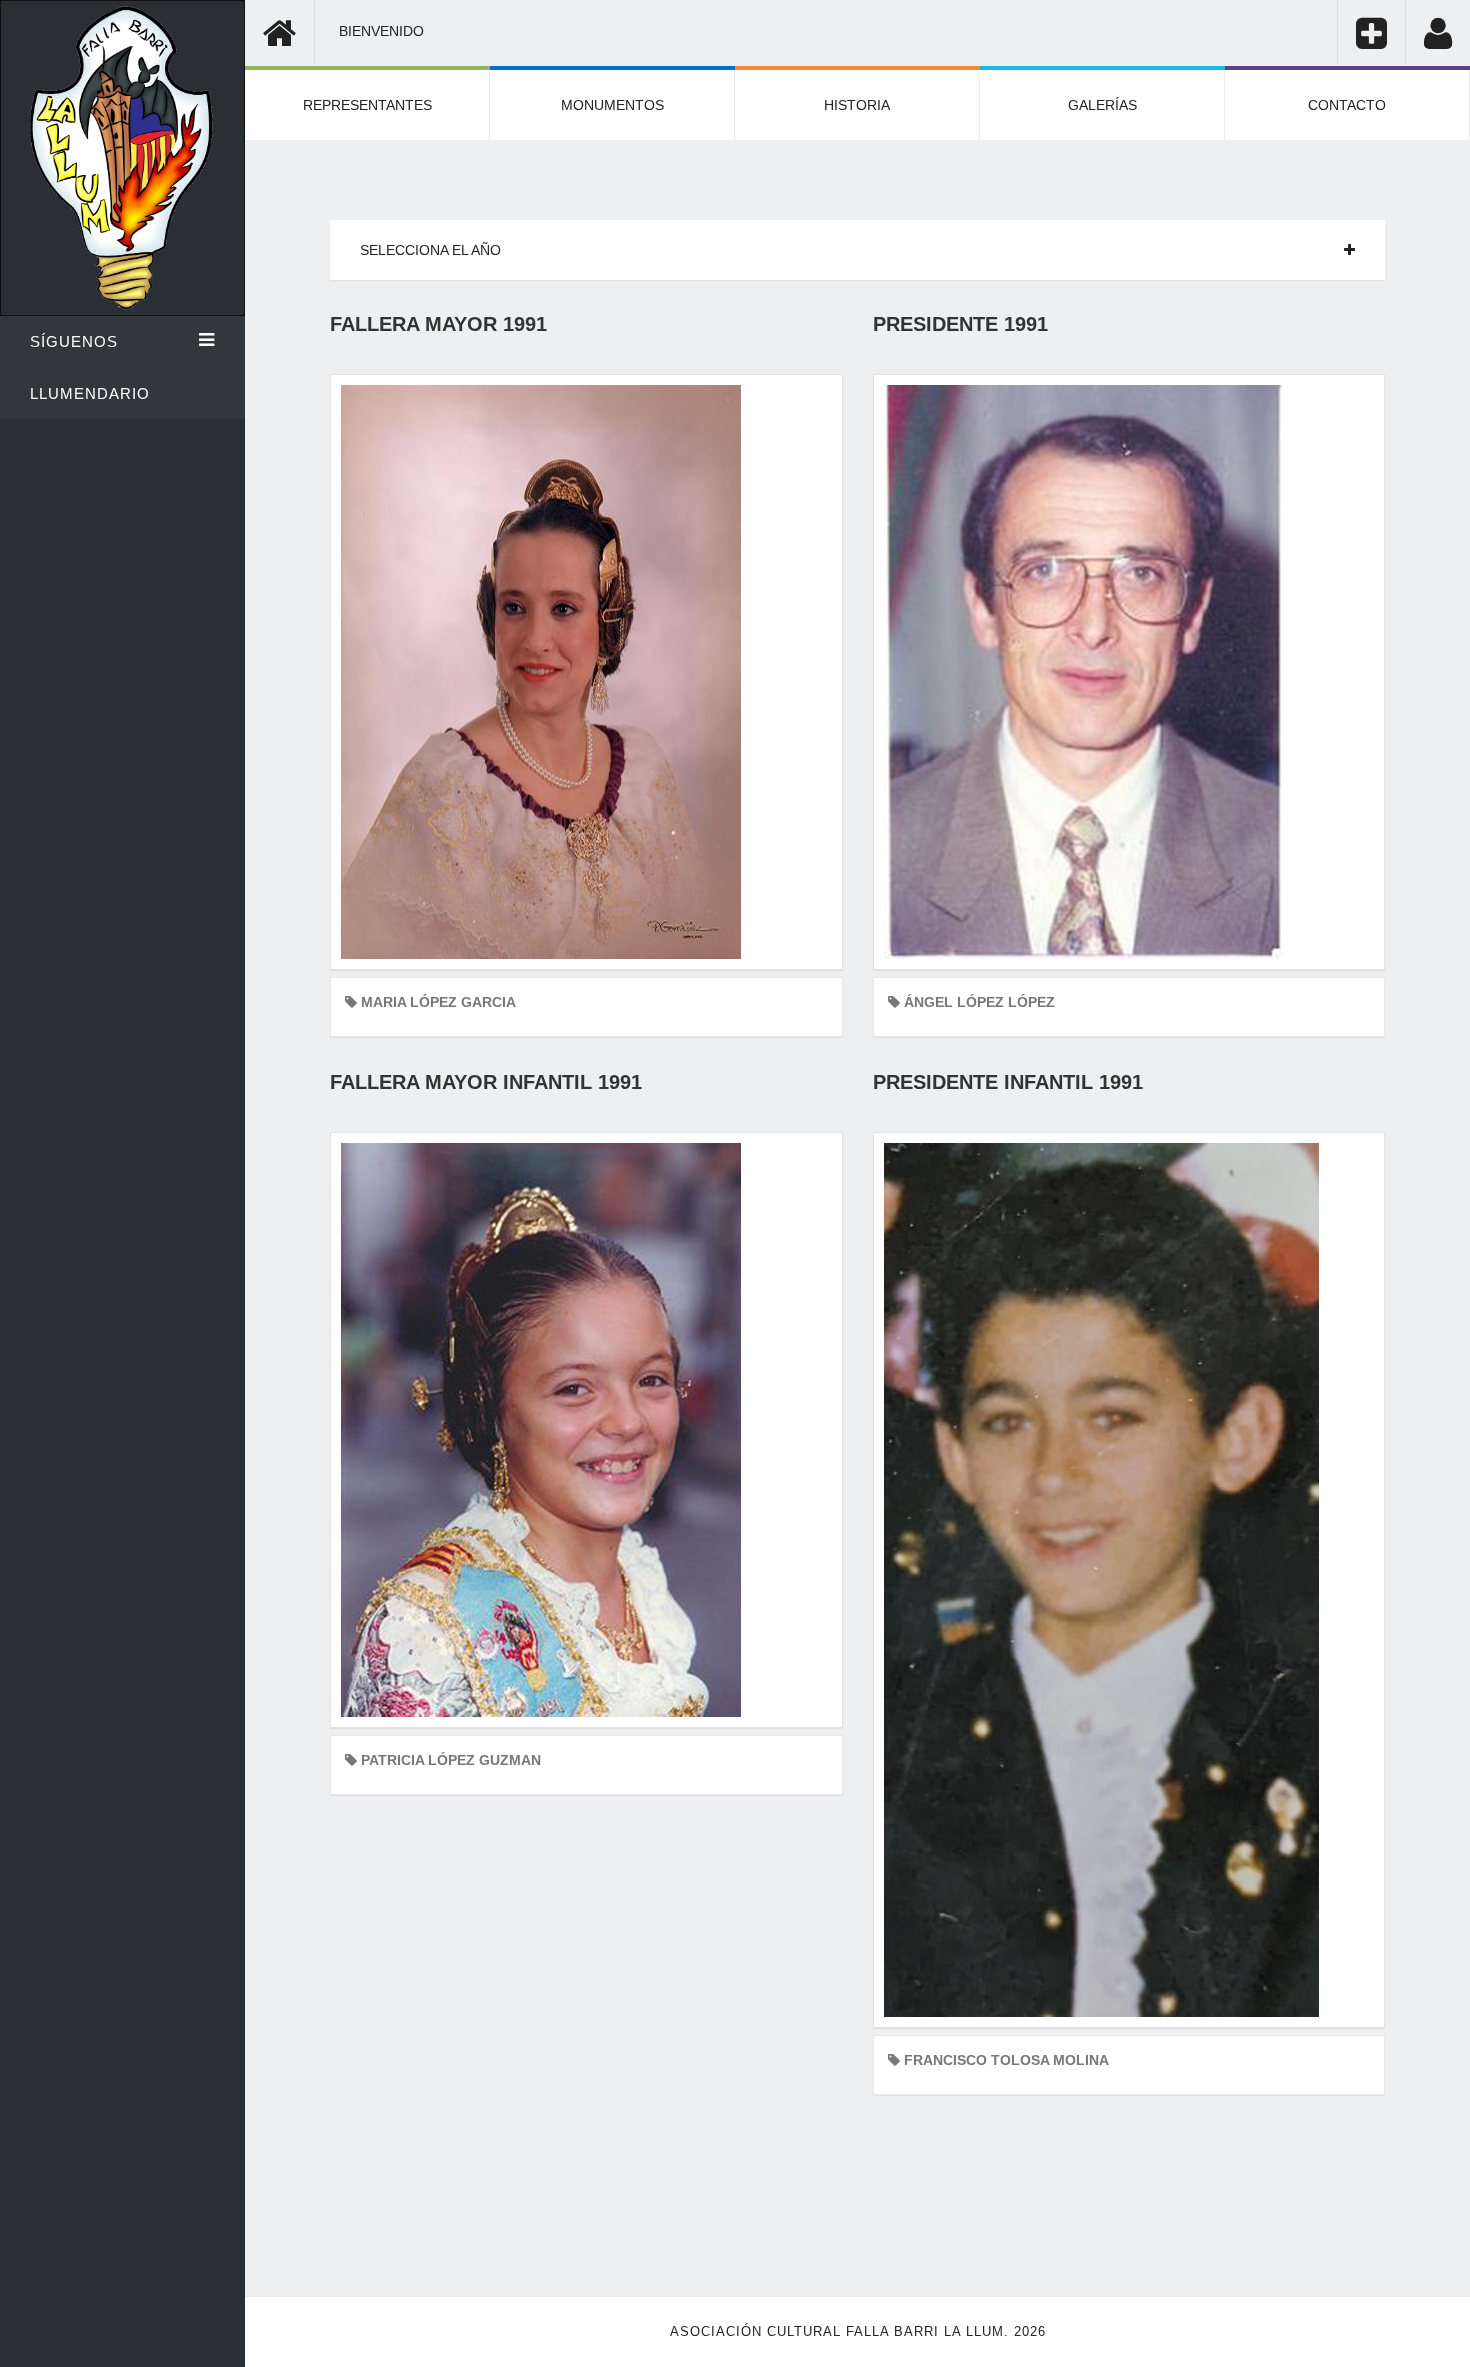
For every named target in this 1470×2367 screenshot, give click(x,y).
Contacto (1347, 105)
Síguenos (74, 341)
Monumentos (612, 105)
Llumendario (90, 393)
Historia (857, 105)
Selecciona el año (430, 250)
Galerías (1102, 105)
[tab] (857, 250)
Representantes (367, 105)
